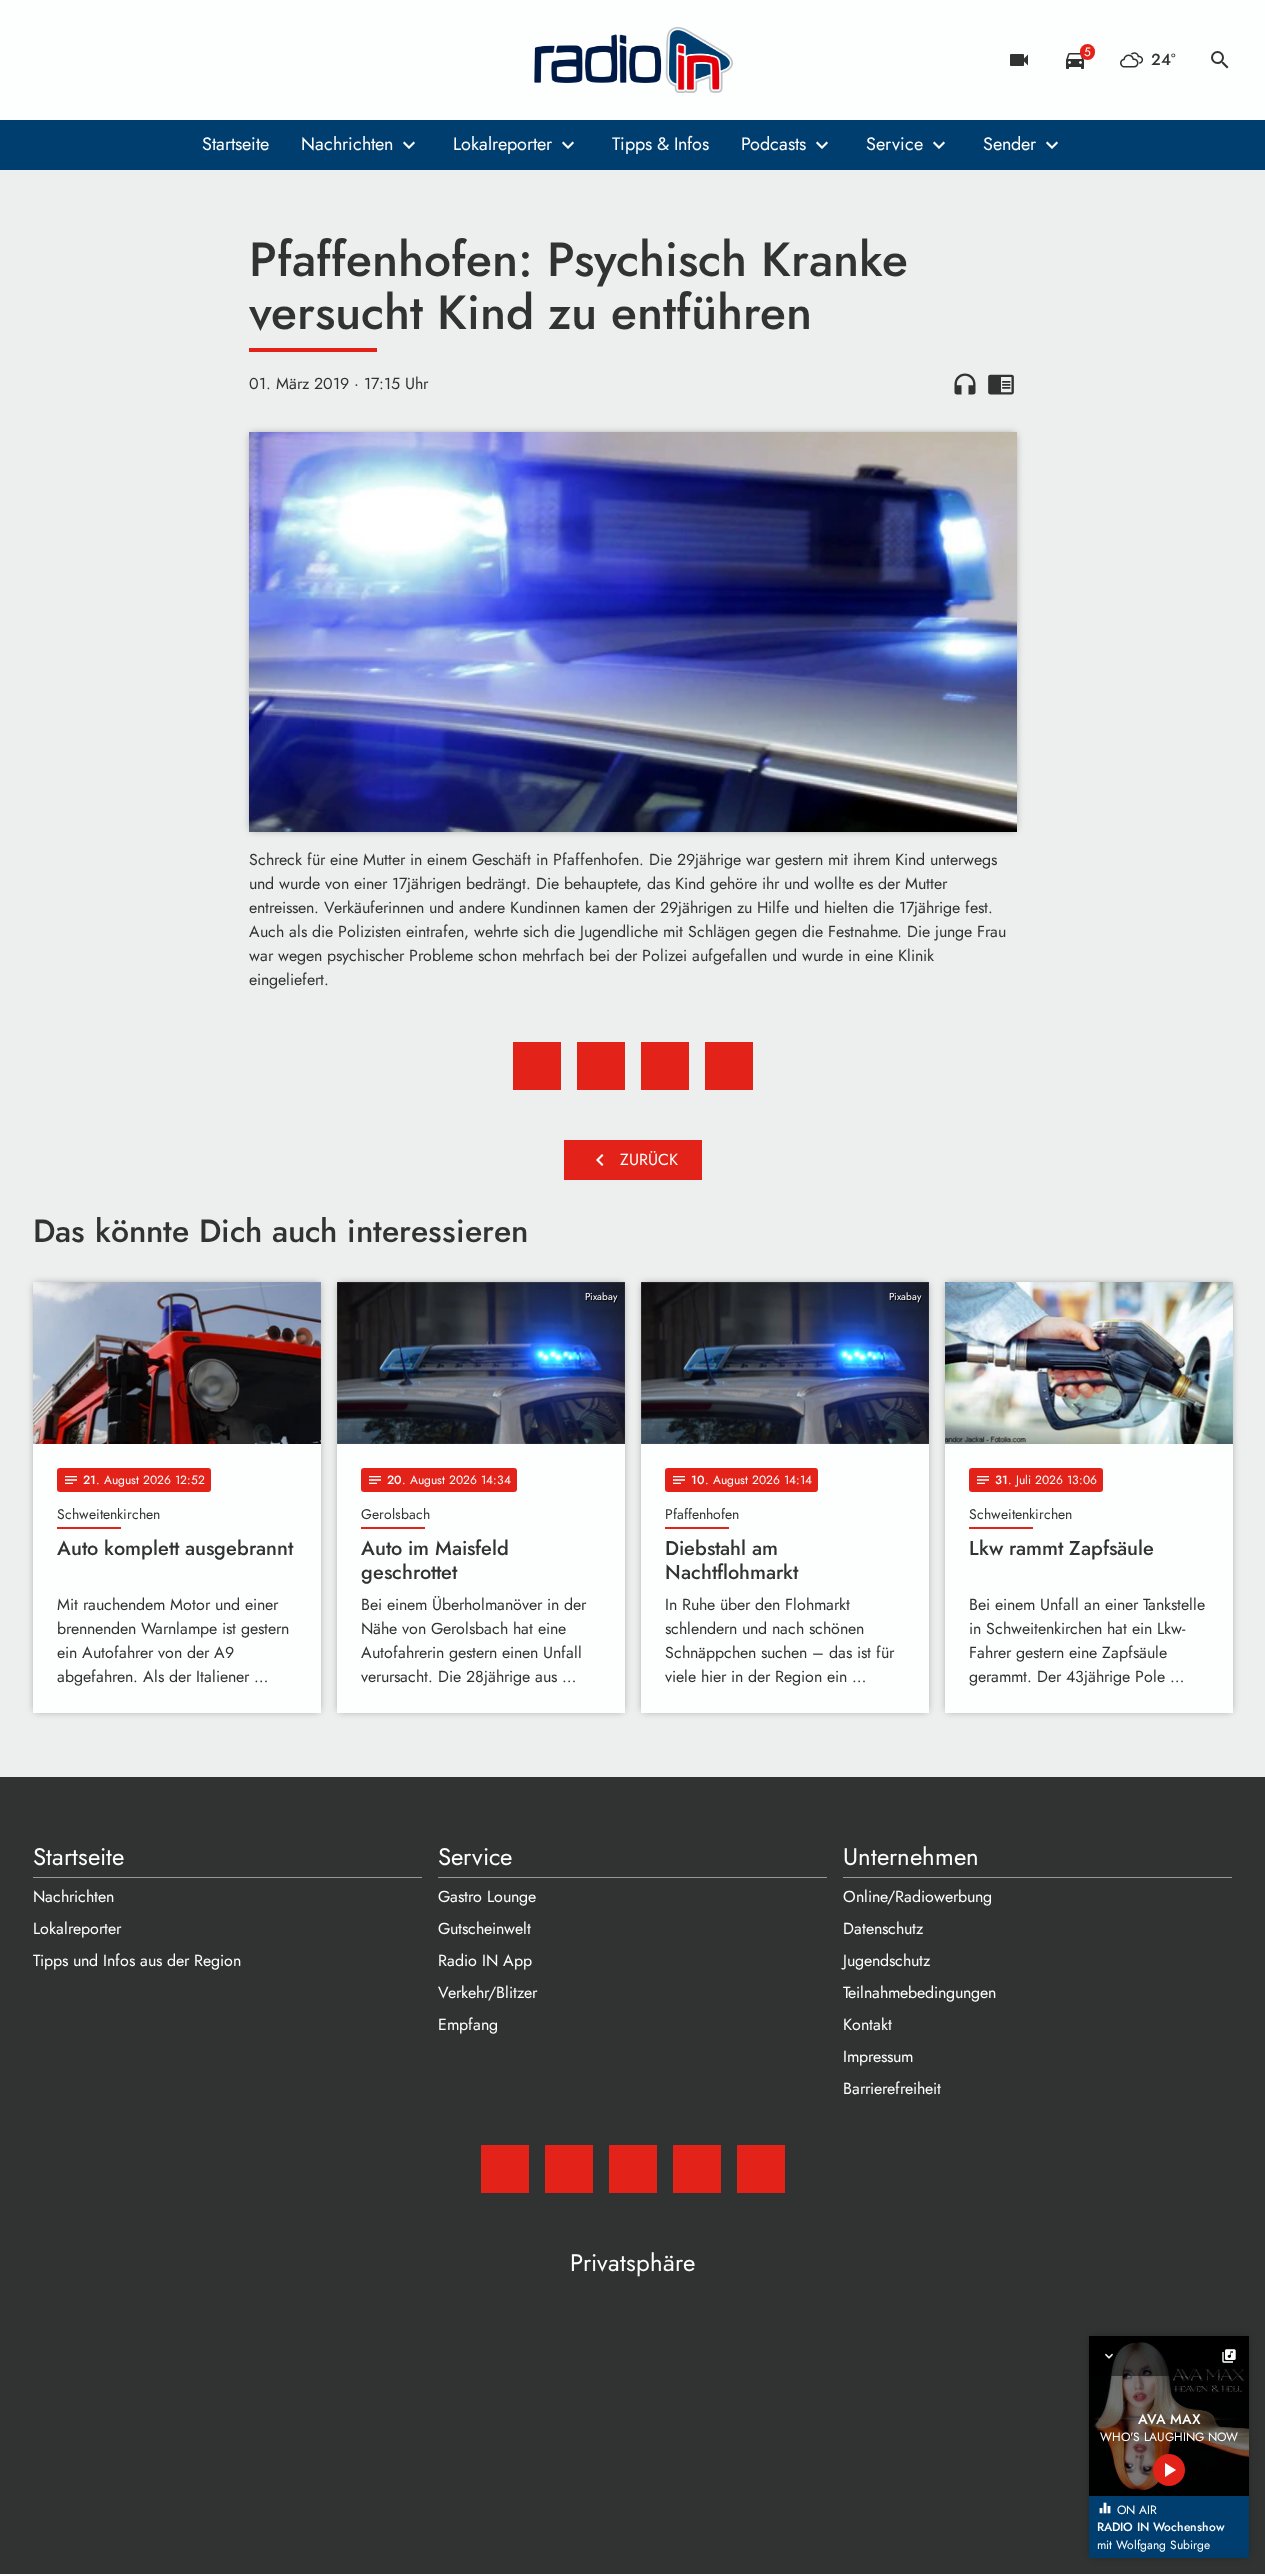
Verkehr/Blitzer (487, 1992)
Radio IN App (485, 1960)
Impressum (878, 2056)
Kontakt (867, 2024)
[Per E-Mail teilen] (729, 1066)
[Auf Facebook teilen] (537, 1066)
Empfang (468, 2024)
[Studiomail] (53, 60)
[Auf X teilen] (601, 1066)
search (1220, 60)
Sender (1009, 144)
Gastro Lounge (487, 1896)
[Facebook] (93, 60)
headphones (965, 384)
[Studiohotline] (213, 60)
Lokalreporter (502, 144)
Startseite (235, 144)
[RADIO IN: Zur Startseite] (633, 60)
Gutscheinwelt (484, 1928)
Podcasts (773, 144)
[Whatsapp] (173, 60)
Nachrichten (347, 144)
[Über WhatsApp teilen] (665, 1066)
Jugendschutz (886, 1960)
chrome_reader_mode (1001, 384)
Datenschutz (883, 1928)
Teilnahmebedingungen (919, 1992)
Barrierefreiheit (892, 2088)
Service (894, 144)
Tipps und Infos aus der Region (137, 1960)
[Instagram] (133, 60)
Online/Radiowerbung (917, 1896)
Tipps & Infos (660, 144)
